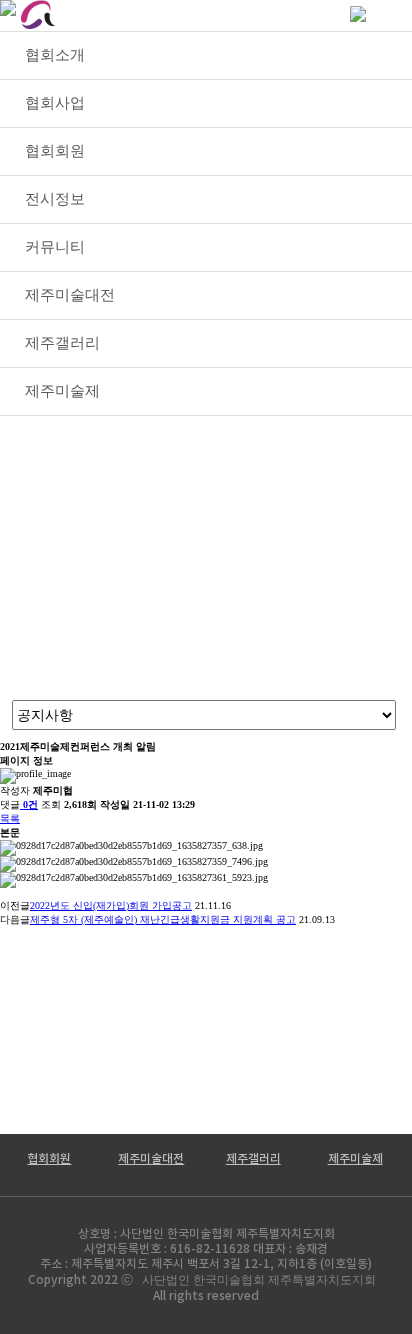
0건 (30, 804)
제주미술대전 (151, 1159)
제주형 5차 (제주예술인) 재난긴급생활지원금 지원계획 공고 (163, 919)
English (283, 14)
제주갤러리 (253, 1159)
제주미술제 (355, 1159)
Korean (199, 14)
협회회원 (49, 1159)
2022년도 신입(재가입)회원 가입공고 (111, 905)
